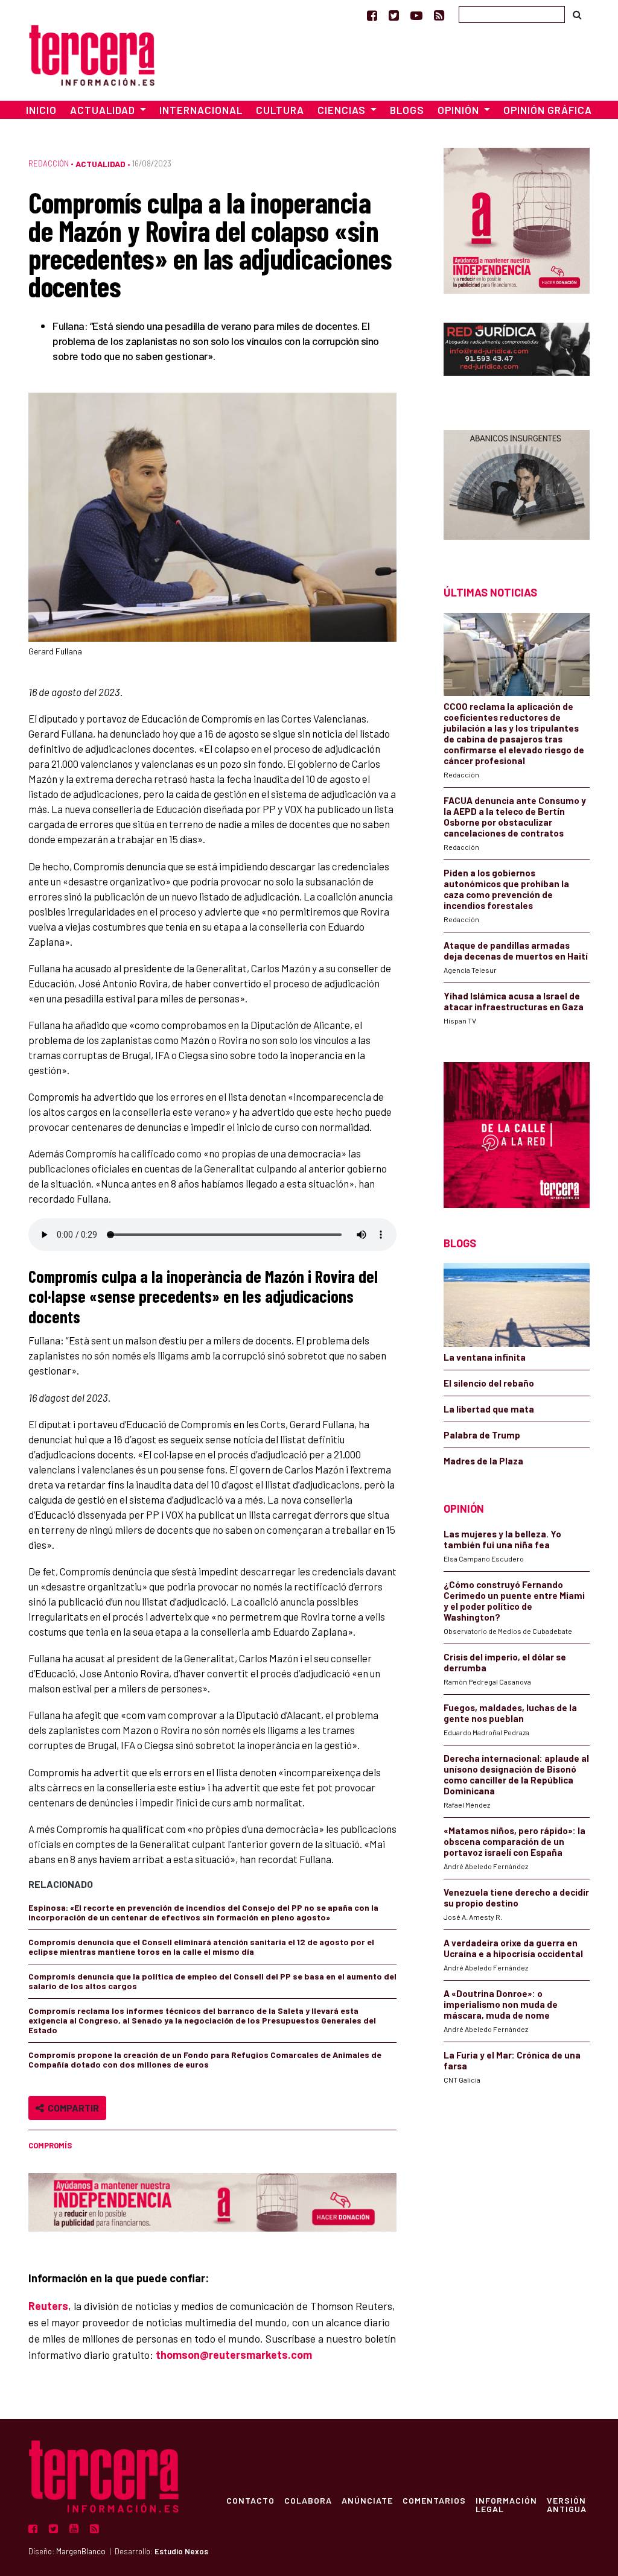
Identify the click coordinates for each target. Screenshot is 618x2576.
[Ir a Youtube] (416, 15)
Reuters (48, 2306)
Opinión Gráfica (548, 110)
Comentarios (434, 2500)
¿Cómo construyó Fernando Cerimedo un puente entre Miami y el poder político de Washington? (514, 1601)
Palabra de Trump (482, 1435)
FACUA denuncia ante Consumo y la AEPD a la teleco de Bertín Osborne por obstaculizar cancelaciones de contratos (515, 817)
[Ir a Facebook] (372, 15)
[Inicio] (92, 53)
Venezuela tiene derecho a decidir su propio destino (516, 1897)
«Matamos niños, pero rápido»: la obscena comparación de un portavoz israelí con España (514, 1841)
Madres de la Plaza (483, 1461)
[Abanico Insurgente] (517, 486)
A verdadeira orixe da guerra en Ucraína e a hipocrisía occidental (513, 1948)
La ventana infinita (485, 1357)
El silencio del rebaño (489, 1383)
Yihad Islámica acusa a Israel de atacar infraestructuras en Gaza (514, 1001)
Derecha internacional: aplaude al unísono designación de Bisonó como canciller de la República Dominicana (516, 1774)
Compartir (72, 2108)
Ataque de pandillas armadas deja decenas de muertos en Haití (516, 951)
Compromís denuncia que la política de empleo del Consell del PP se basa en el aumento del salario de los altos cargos (212, 1981)
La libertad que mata (489, 1409)
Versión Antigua (567, 2504)
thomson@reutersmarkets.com (234, 2355)
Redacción (49, 163)
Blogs (407, 110)
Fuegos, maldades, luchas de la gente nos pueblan (510, 1713)
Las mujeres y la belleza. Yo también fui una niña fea (502, 1539)
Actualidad (100, 164)
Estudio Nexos (181, 2551)
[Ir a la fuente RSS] (439, 15)
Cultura (280, 110)
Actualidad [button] (104, 110)
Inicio (41, 110)
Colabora (308, 2500)
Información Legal (506, 2504)
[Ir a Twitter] (394, 15)
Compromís (50, 2145)
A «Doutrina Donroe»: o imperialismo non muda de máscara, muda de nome (501, 2004)
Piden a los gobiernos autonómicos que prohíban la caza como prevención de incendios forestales (506, 889)
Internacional (201, 110)
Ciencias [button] (343, 110)
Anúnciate (367, 2500)
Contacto (250, 2500)
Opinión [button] (460, 110)
